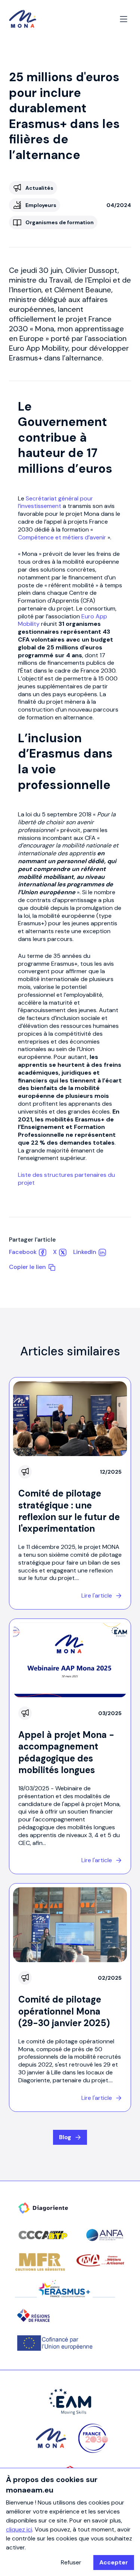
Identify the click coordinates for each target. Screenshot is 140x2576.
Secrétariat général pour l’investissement (55, 502)
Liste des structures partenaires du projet (66, 1179)
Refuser (71, 2562)
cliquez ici (19, 2529)
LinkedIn (85, 1252)
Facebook (23, 1252)
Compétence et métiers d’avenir (62, 537)
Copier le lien (27, 1267)
